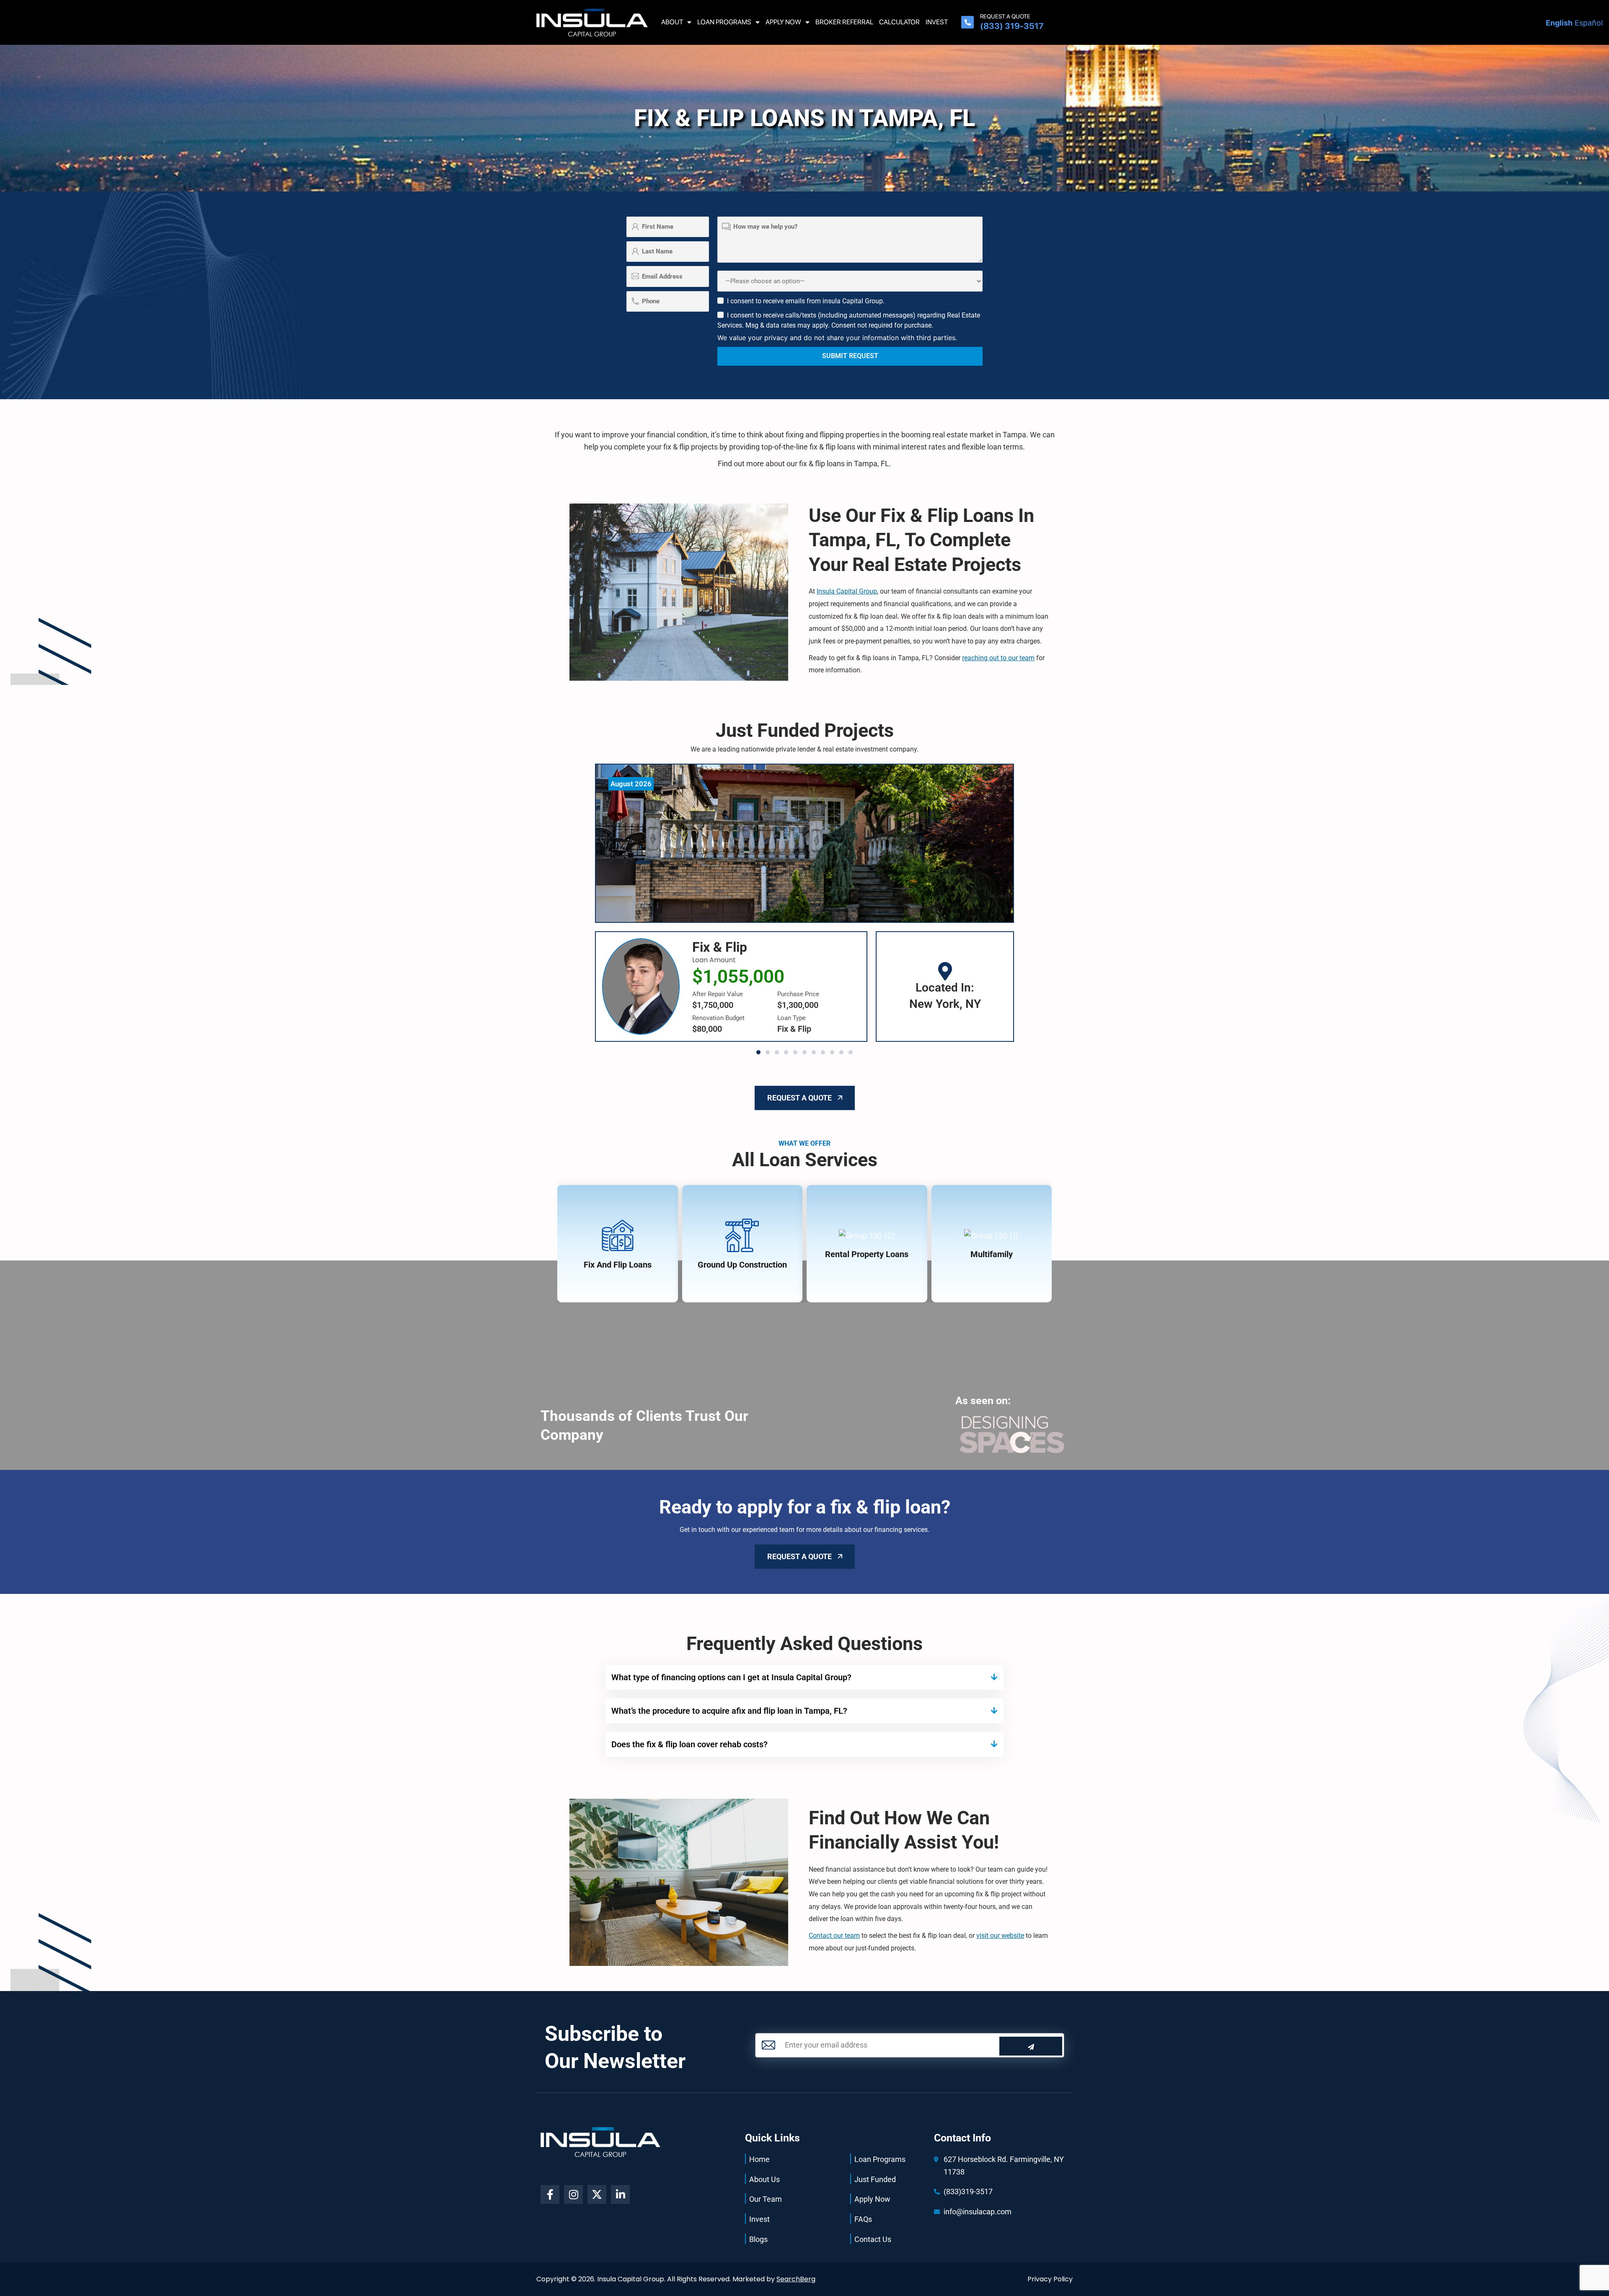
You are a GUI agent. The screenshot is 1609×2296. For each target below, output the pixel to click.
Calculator (899, 22)
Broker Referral (844, 22)
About (672, 22)
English (1559, 23)
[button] (758, 1052)
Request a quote (1005, 16)
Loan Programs (724, 22)
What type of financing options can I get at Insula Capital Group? (731, 1677)
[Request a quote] (967, 22)
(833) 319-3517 (1012, 26)
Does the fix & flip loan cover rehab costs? (689, 1744)
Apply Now (783, 22)
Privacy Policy (1050, 2279)
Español (1589, 23)
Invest (937, 22)
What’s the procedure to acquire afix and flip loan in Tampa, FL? (729, 1711)
